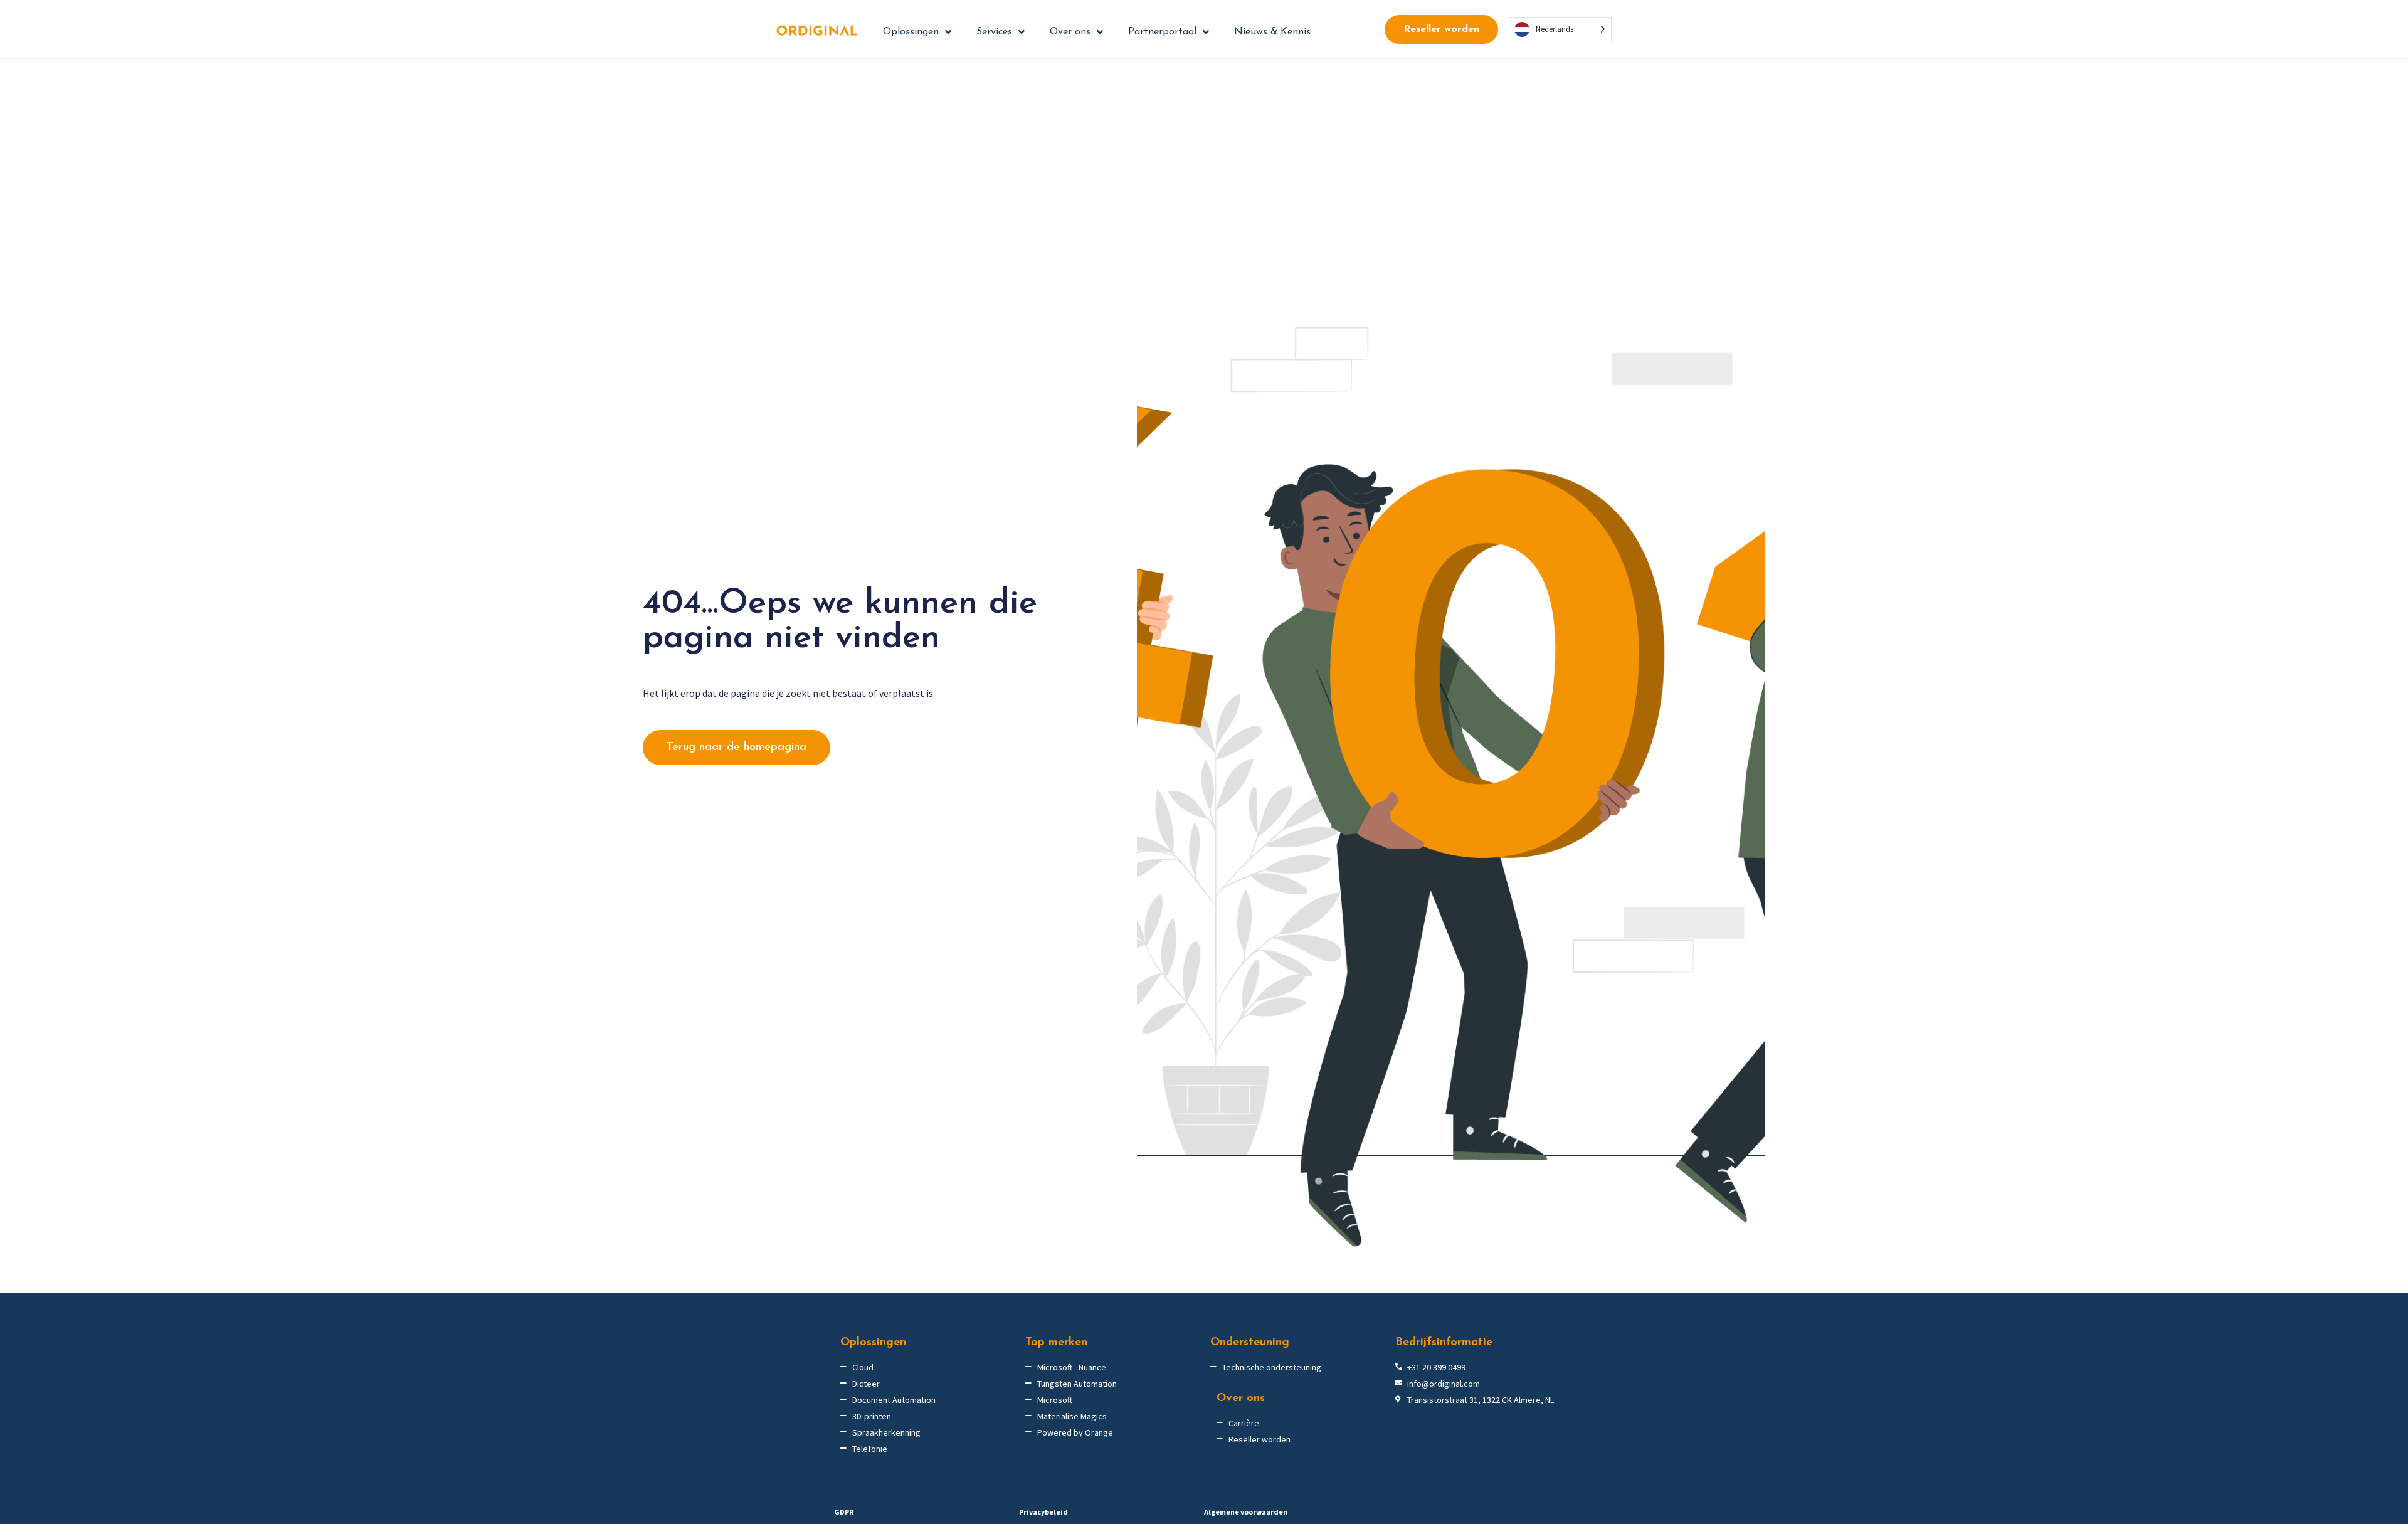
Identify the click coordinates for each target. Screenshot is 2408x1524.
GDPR (844, 1512)
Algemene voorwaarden (1246, 1512)
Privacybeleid (1043, 1512)
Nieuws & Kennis (1272, 32)
